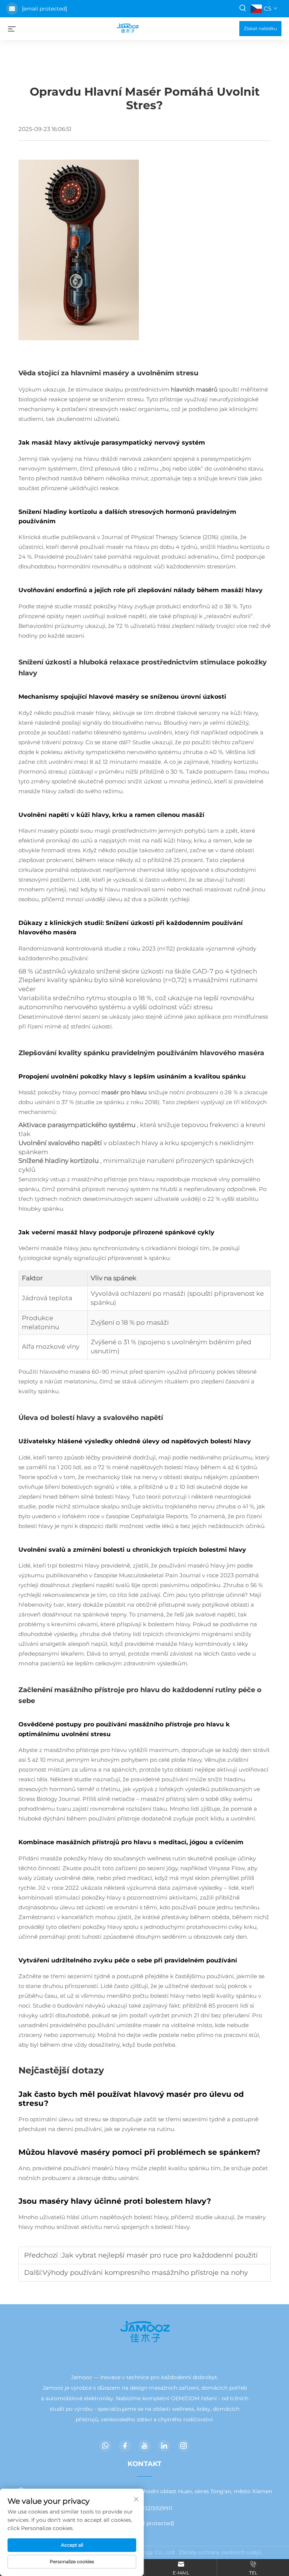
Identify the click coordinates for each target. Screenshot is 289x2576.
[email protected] (44, 9)
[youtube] (144, 2446)
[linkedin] (164, 2446)
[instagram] (184, 2446)
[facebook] (125, 2446)
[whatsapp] (105, 2446)
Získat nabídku (260, 28)
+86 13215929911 (151, 2508)
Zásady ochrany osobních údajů (220, 2552)
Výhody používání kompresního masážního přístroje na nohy (145, 2273)
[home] (128, 28)
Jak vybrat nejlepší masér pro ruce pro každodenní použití (160, 2255)
